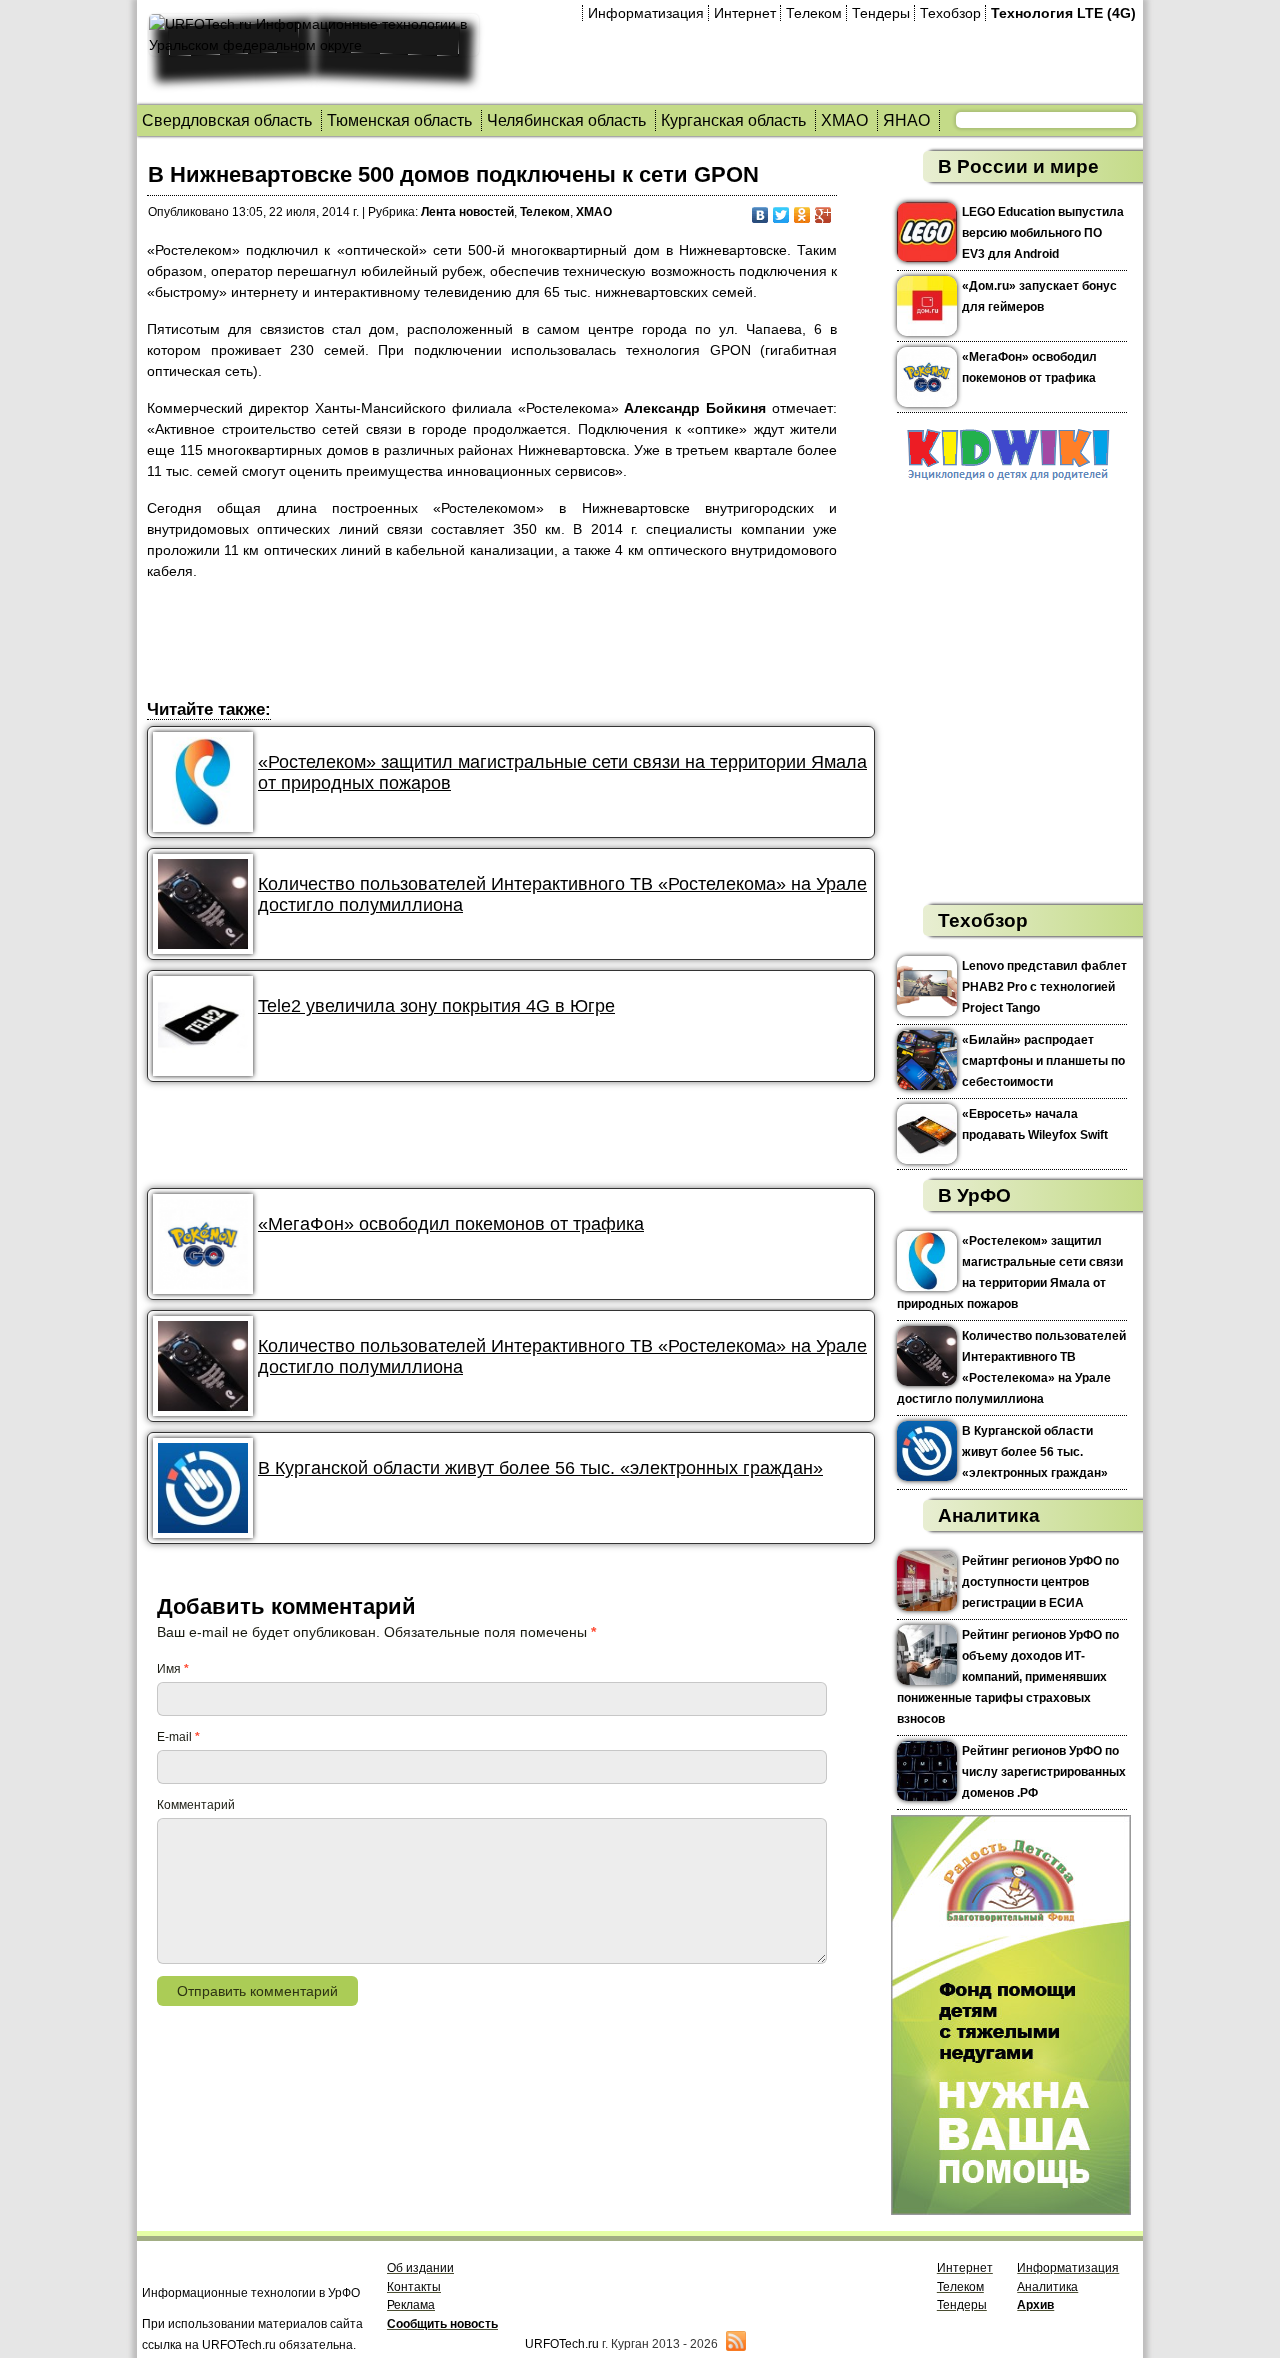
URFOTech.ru (562, 2344)
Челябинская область (566, 120)
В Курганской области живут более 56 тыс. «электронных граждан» (540, 1468)
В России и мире (1018, 166)
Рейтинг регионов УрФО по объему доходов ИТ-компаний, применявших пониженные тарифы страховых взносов (1008, 1677)
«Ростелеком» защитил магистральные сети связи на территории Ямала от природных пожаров (562, 772)
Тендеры (881, 13)
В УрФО (974, 1195)
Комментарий (196, 1805)
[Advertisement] (511, 643)
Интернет (745, 13)
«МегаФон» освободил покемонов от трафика (451, 1224)
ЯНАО (906, 120)
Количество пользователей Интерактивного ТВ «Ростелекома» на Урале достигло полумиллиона (562, 894)
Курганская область (733, 120)
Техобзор (950, 13)
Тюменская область (399, 120)
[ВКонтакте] (760, 215)
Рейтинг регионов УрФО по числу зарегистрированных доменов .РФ (1044, 1772)
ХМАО (844, 120)
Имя (173, 1669)
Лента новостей (467, 212)
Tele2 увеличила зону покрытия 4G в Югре (436, 1006)
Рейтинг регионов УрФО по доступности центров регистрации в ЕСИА (1040, 1582)
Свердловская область (227, 120)
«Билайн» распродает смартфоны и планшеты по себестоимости (1043, 1061)
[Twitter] (781, 215)
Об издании (420, 2268)
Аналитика (989, 1515)
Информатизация (646, 13)
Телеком (814, 13)
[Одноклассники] (802, 215)
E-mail (178, 1737)
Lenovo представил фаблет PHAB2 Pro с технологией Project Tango (1044, 987)
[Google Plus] (823, 215)
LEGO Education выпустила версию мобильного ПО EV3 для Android (1043, 233)
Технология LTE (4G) (1063, 13)
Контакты (414, 2287)
